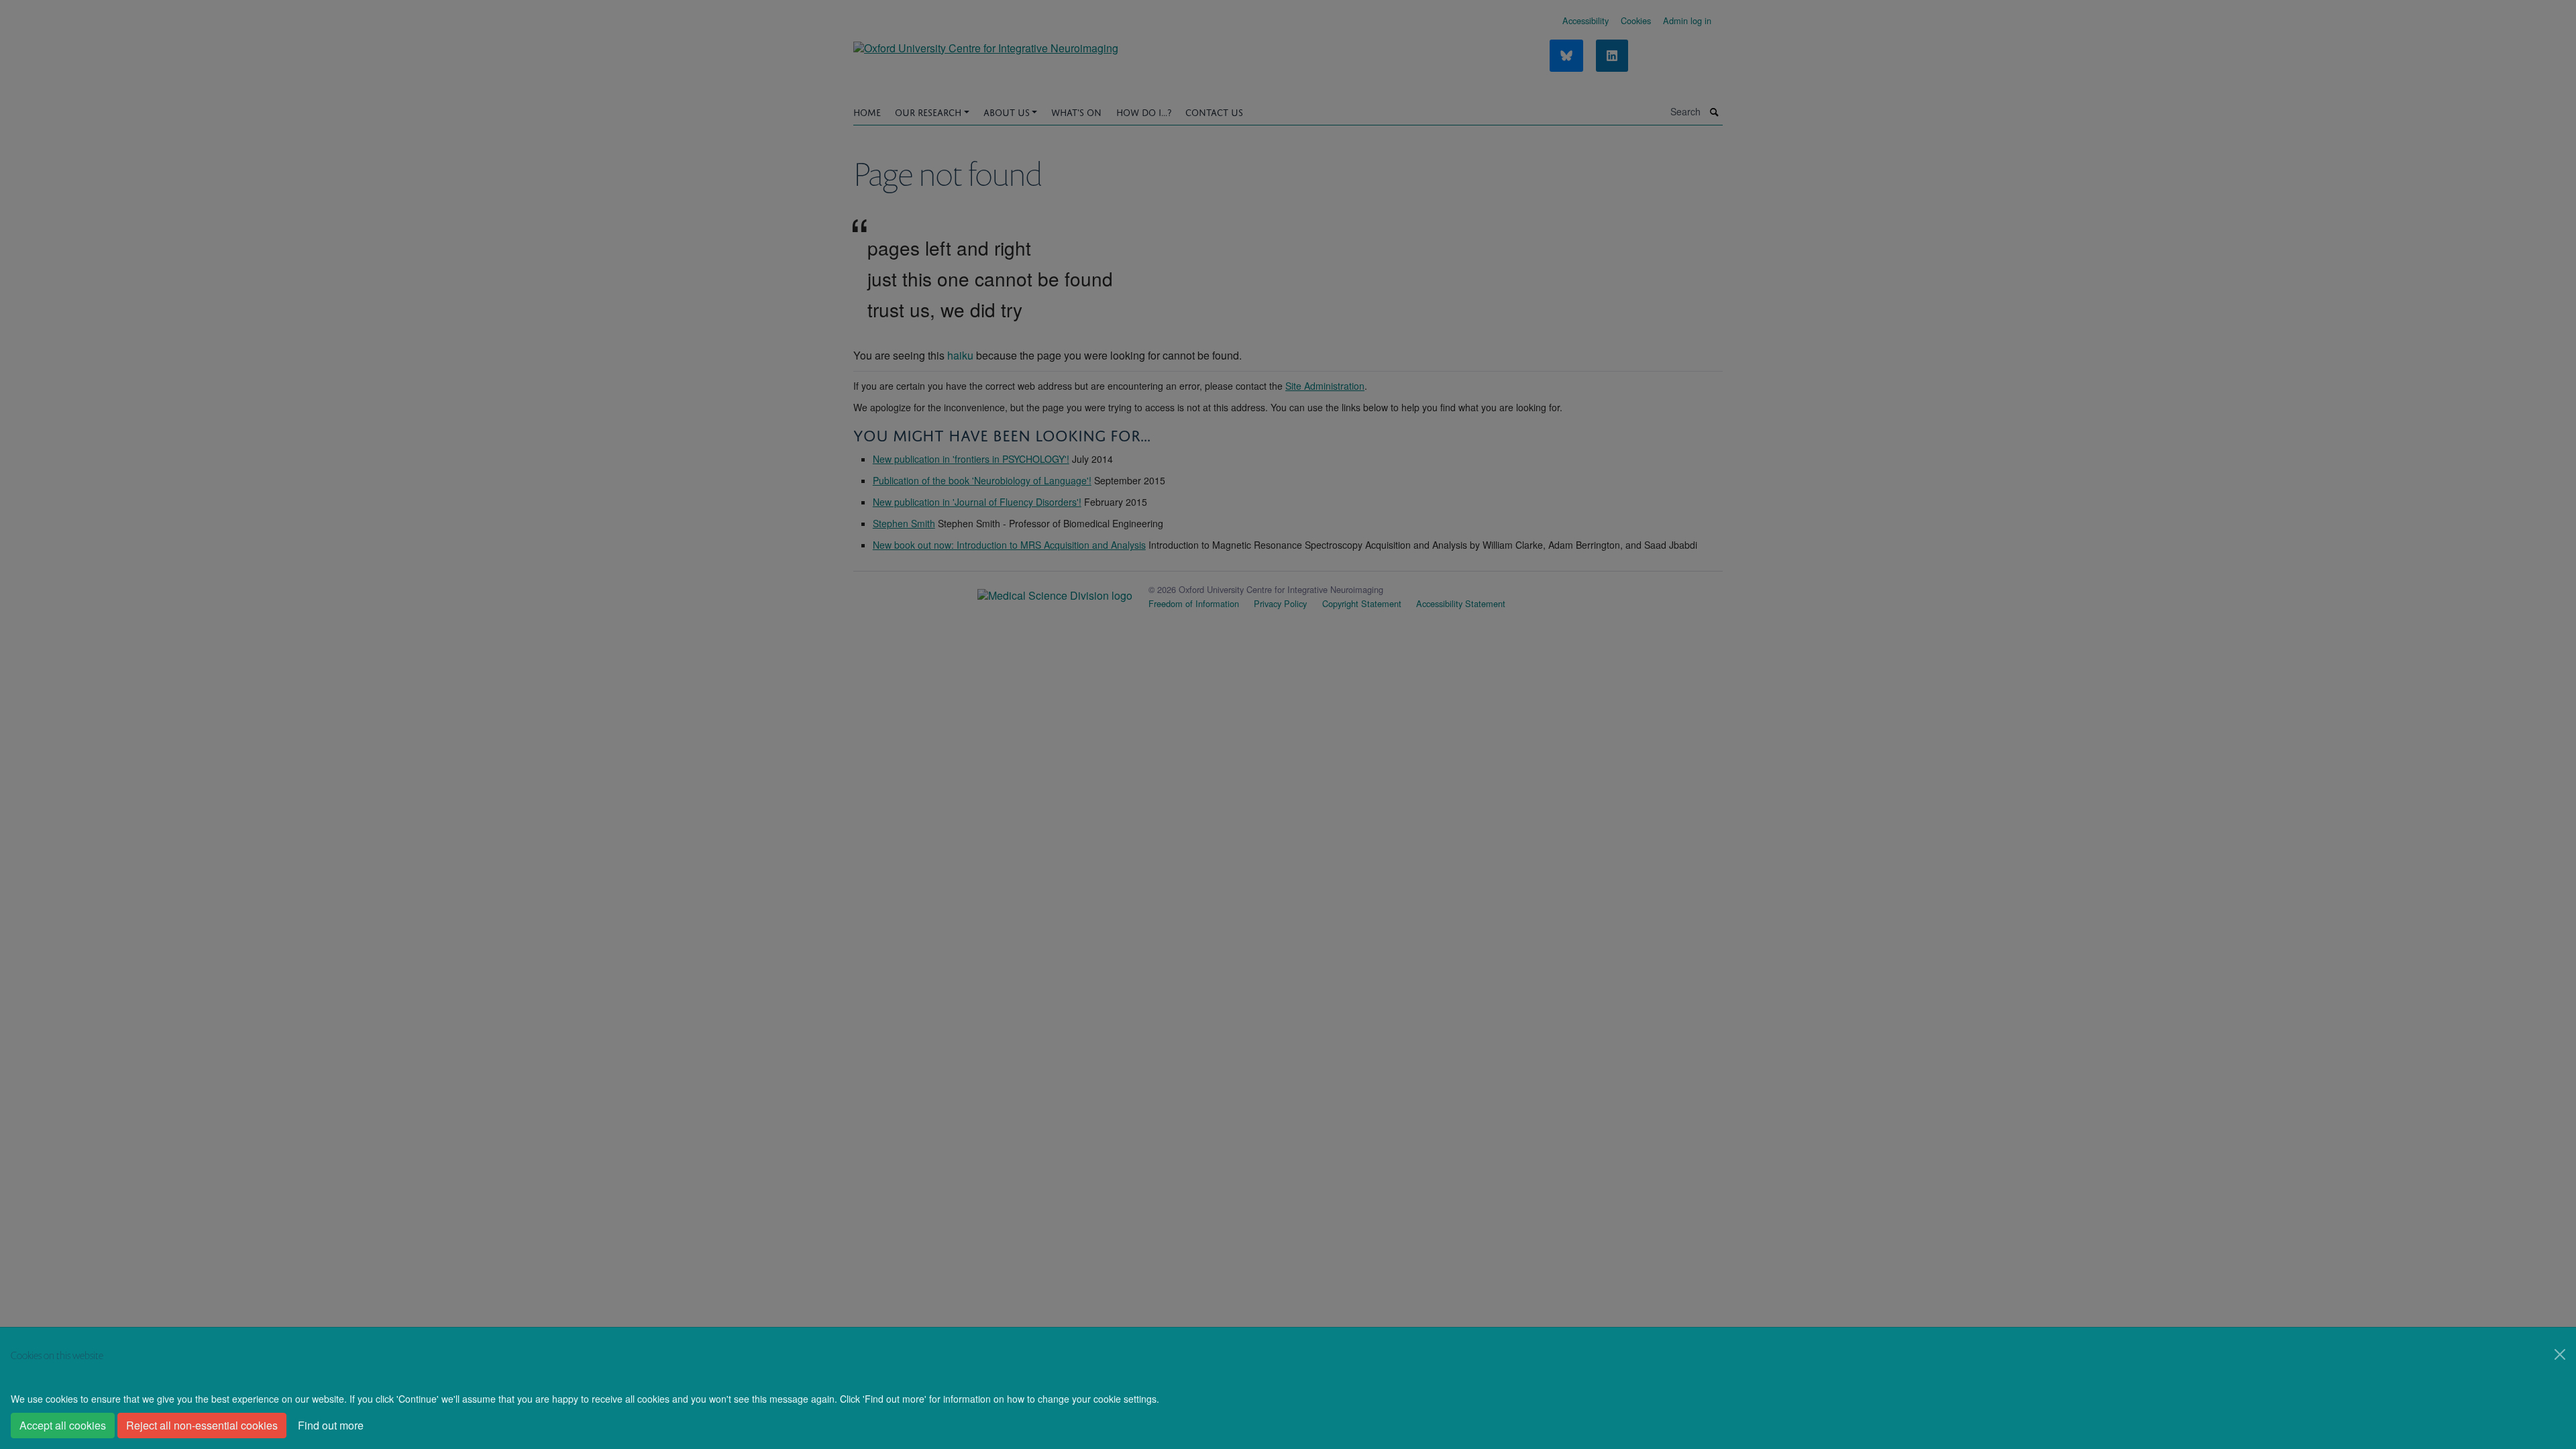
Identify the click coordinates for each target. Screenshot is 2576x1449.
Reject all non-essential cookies (202, 1425)
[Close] (2560, 1354)
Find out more (331, 1425)
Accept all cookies (63, 1425)
